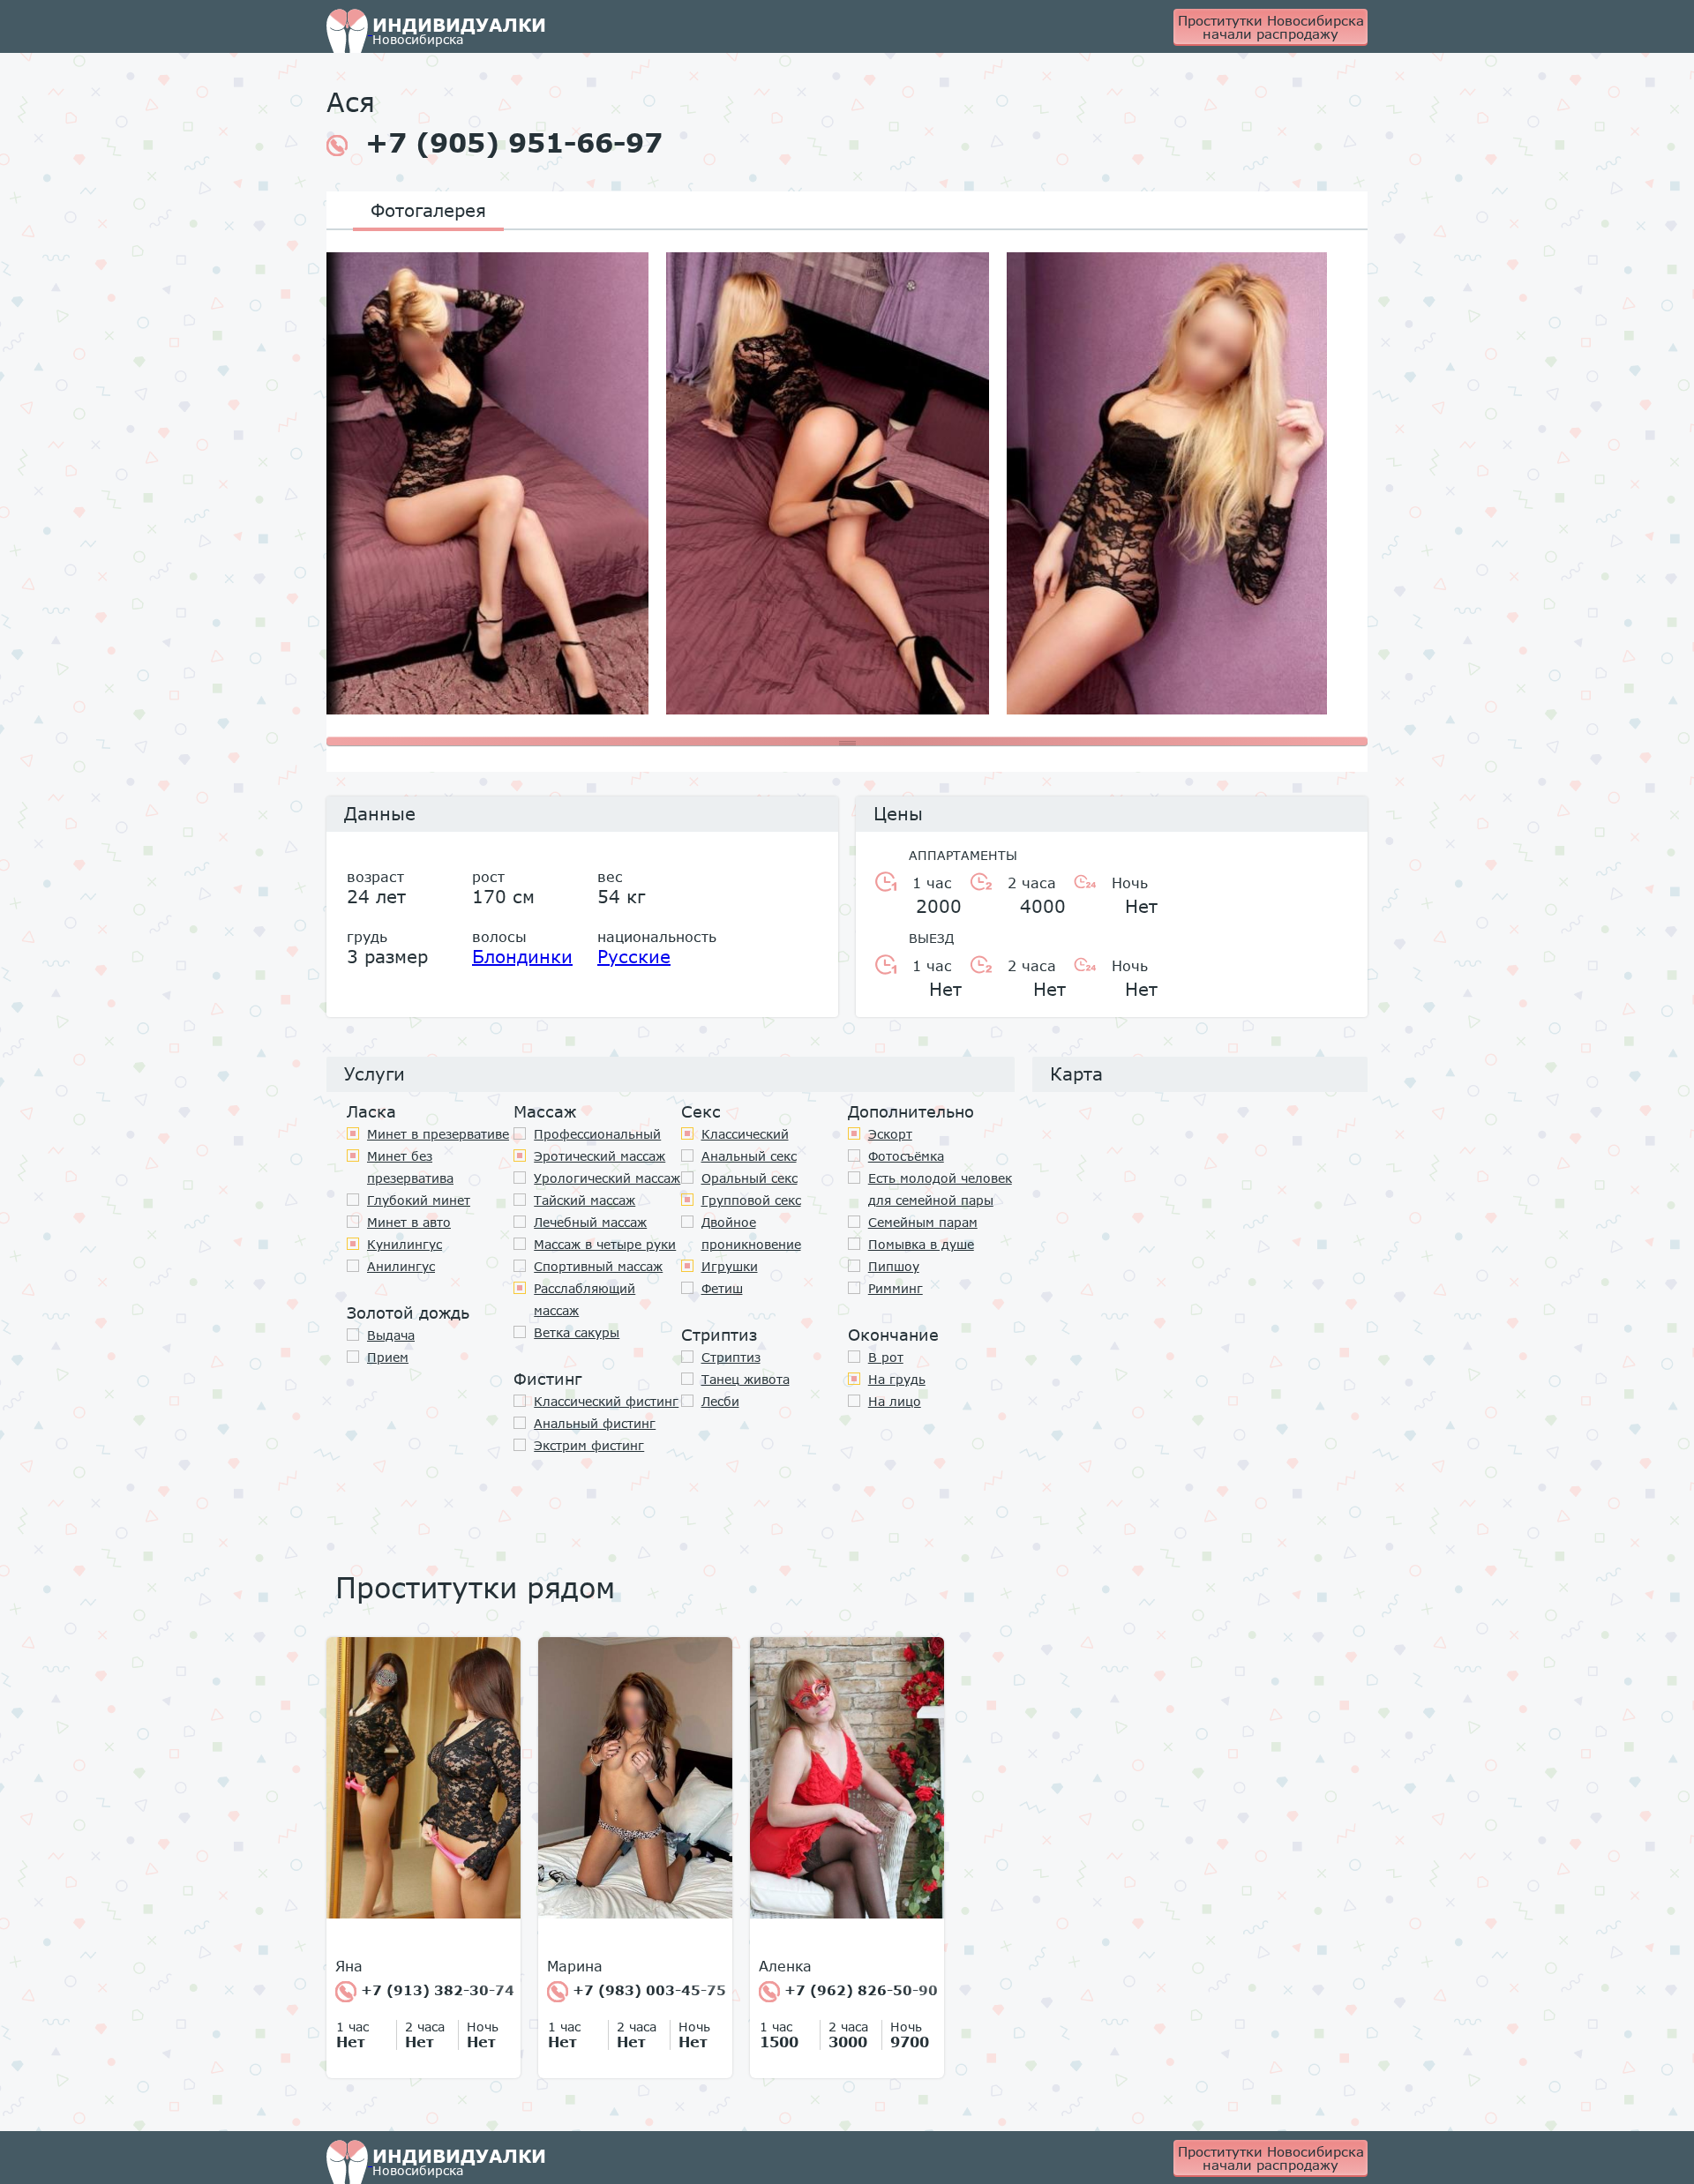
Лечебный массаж (590, 1222)
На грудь (897, 1379)
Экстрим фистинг (589, 1445)
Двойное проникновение (751, 1233)
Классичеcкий (745, 1134)
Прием (388, 1357)
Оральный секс (750, 1178)
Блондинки (522, 956)
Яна (349, 1966)
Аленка (785, 1966)
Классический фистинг (606, 1401)
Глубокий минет (419, 1200)
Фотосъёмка (906, 1156)
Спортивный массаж (598, 1266)
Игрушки (730, 1266)
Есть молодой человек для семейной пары (940, 1189)
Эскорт (890, 1134)
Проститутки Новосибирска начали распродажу (1271, 27)
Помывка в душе (921, 1244)
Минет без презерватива (410, 1167)
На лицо (895, 1401)
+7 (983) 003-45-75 (647, 1990)
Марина (575, 1966)
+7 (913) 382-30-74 (435, 1990)
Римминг (896, 1288)
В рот (886, 1357)
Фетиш (722, 1288)
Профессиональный (597, 1134)
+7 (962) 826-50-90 (859, 1990)
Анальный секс (749, 1156)
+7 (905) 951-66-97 (514, 143)
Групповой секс (751, 1200)
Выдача (391, 1335)
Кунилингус (405, 1244)
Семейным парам (923, 1222)
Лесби (720, 1401)
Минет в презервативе (438, 1134)
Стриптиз (731, 1357)
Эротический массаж (600, 1156)
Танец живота (746, 1379)
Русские (634, 956)
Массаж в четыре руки (605, 1244)
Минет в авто (409, 1222)
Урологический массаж (607, 1178)
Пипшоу (894, 1266)
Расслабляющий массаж (585, 1299)
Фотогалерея (428, 210)
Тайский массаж (585, 1200)
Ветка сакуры (577, 1332)
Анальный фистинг (595, 1423)
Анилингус (401, 1266)
